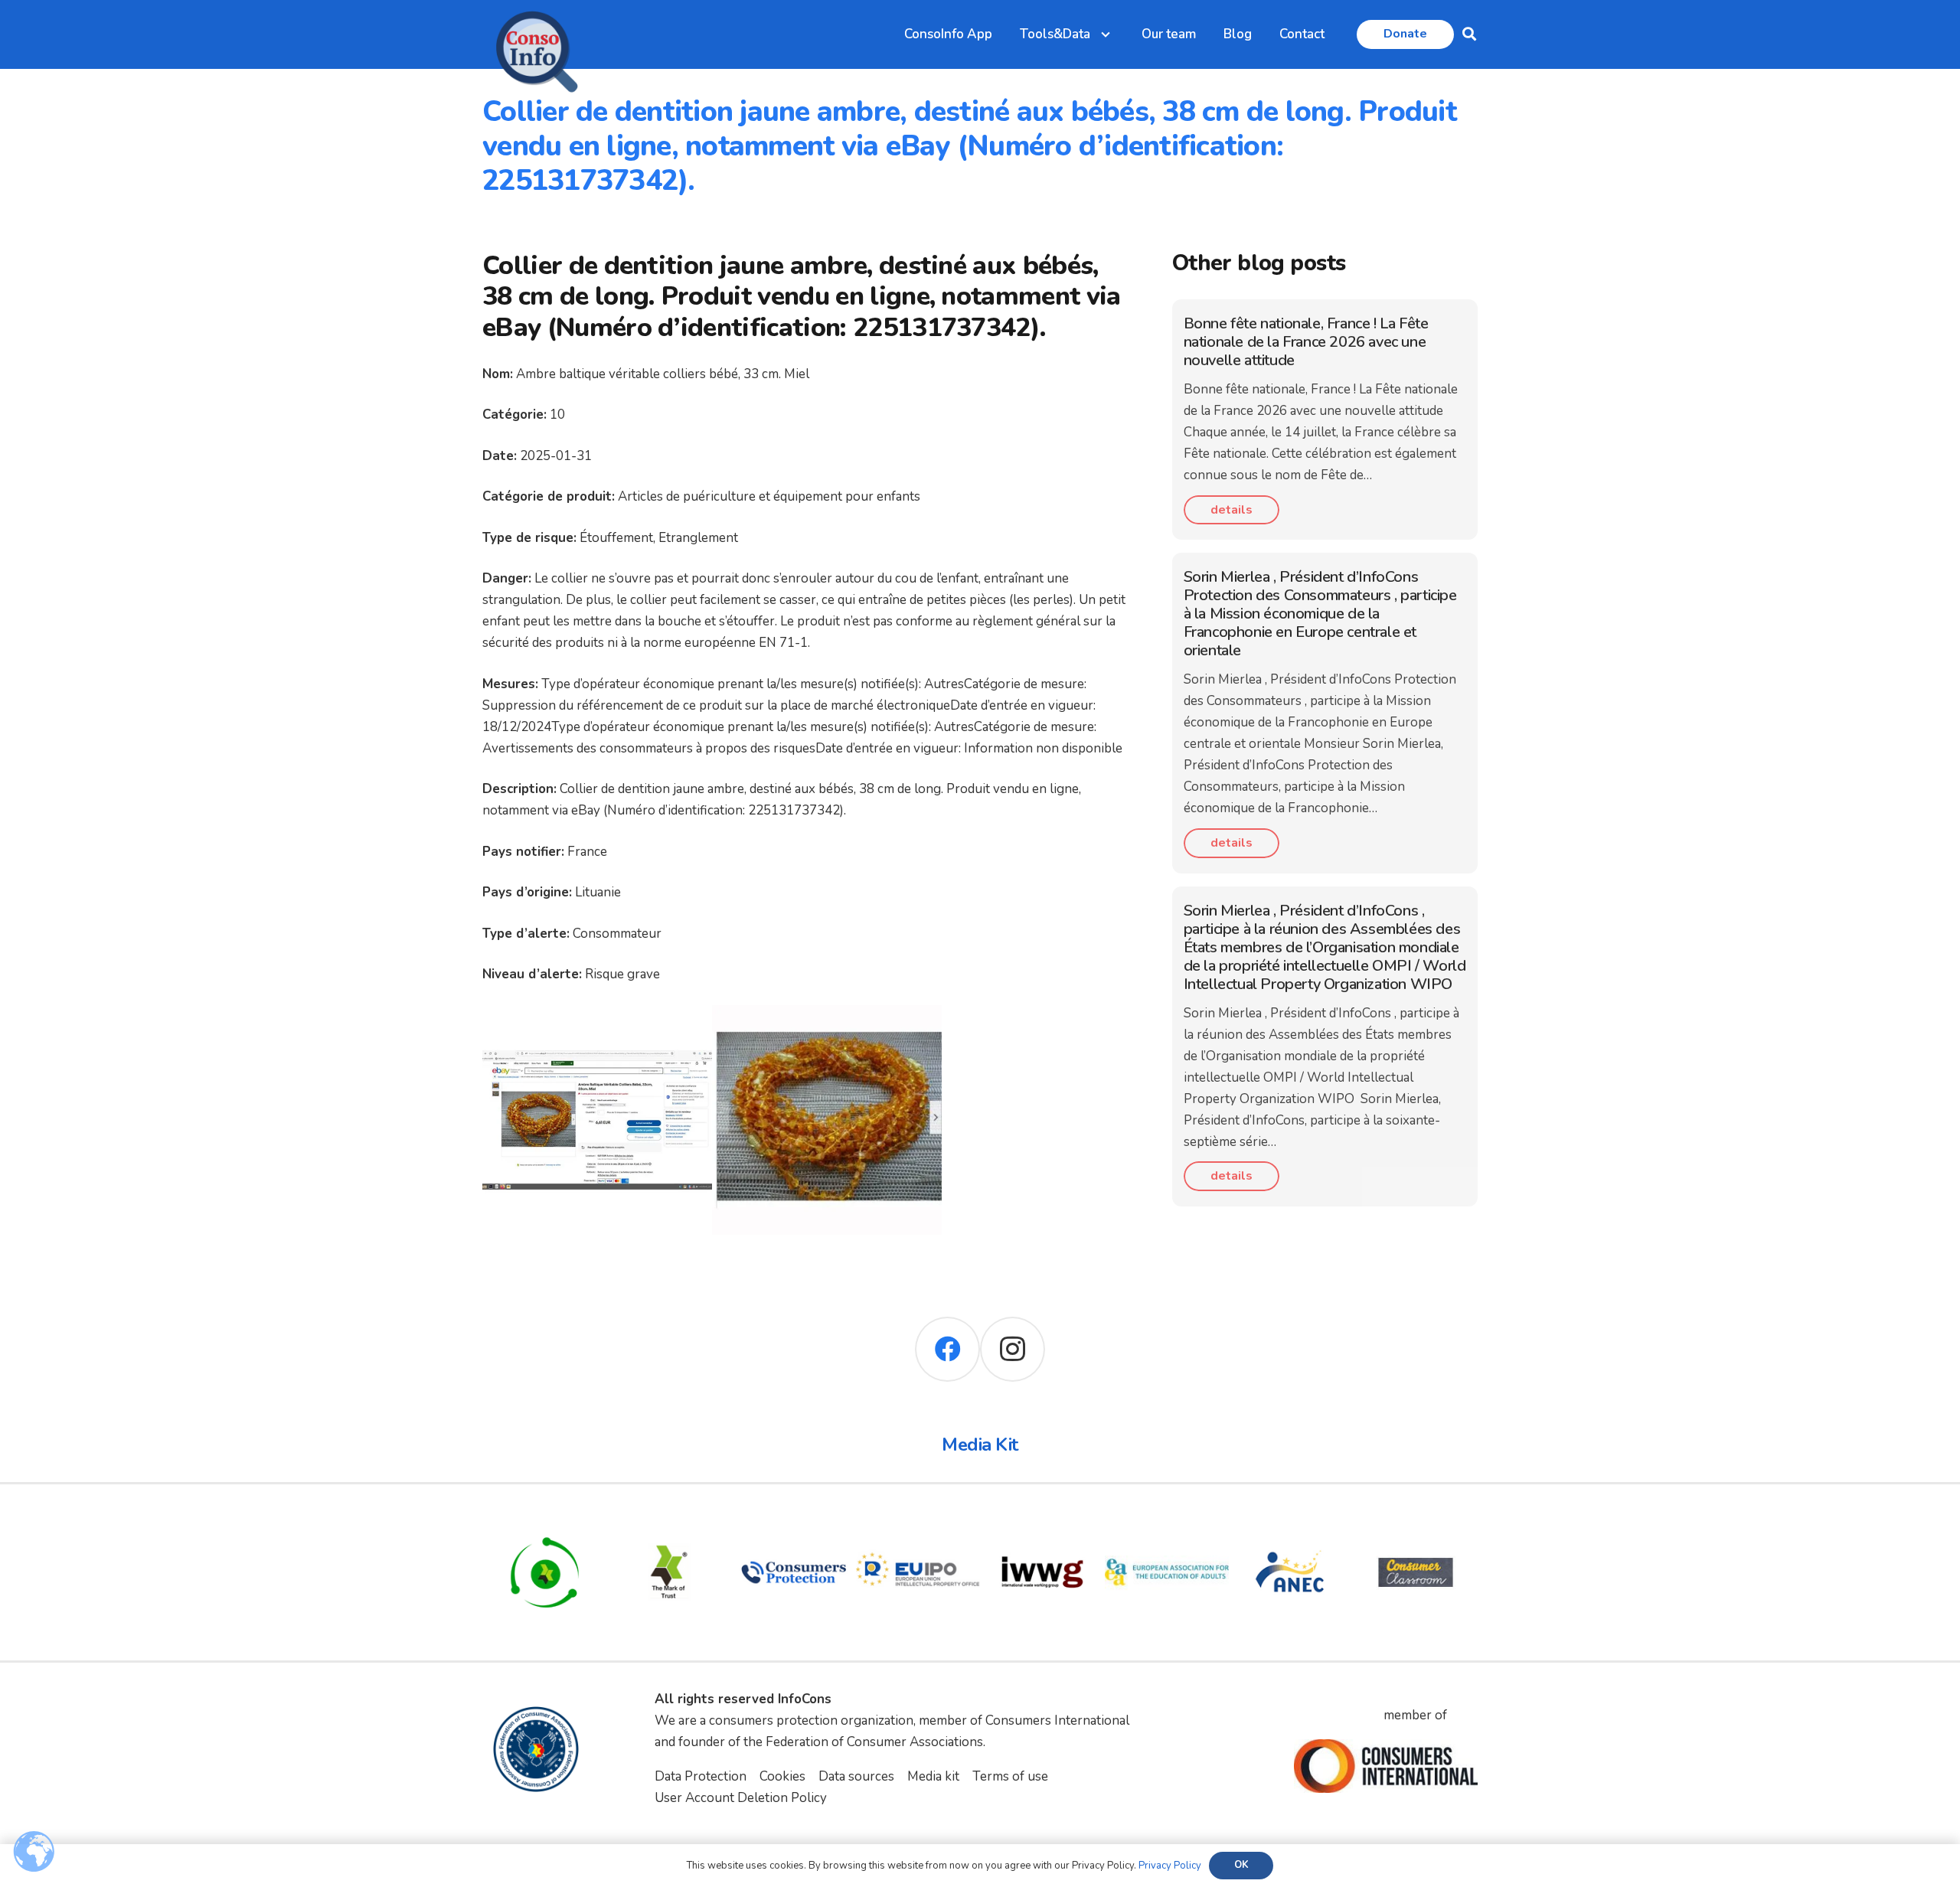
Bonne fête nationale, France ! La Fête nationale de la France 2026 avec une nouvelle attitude (1306, 342)
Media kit (933, 1776)
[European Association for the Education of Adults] (1167, 1521)
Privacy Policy (1170, 1866)
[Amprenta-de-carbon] (545, 1521)
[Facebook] (947, 1349)
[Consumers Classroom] (1416, 1521)
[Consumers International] (1386, 1766)
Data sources (856, 1776)
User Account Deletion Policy (741, 1798)
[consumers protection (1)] (794, 1521)
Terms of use (1010, 1776)
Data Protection (701, 1776)
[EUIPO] (918, 1521)
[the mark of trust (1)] (670, 1521)
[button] (1469, 34)
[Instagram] (1013, 1349)
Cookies (782, 1776)
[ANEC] (1291, 1521)
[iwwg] (1042, 1521)
